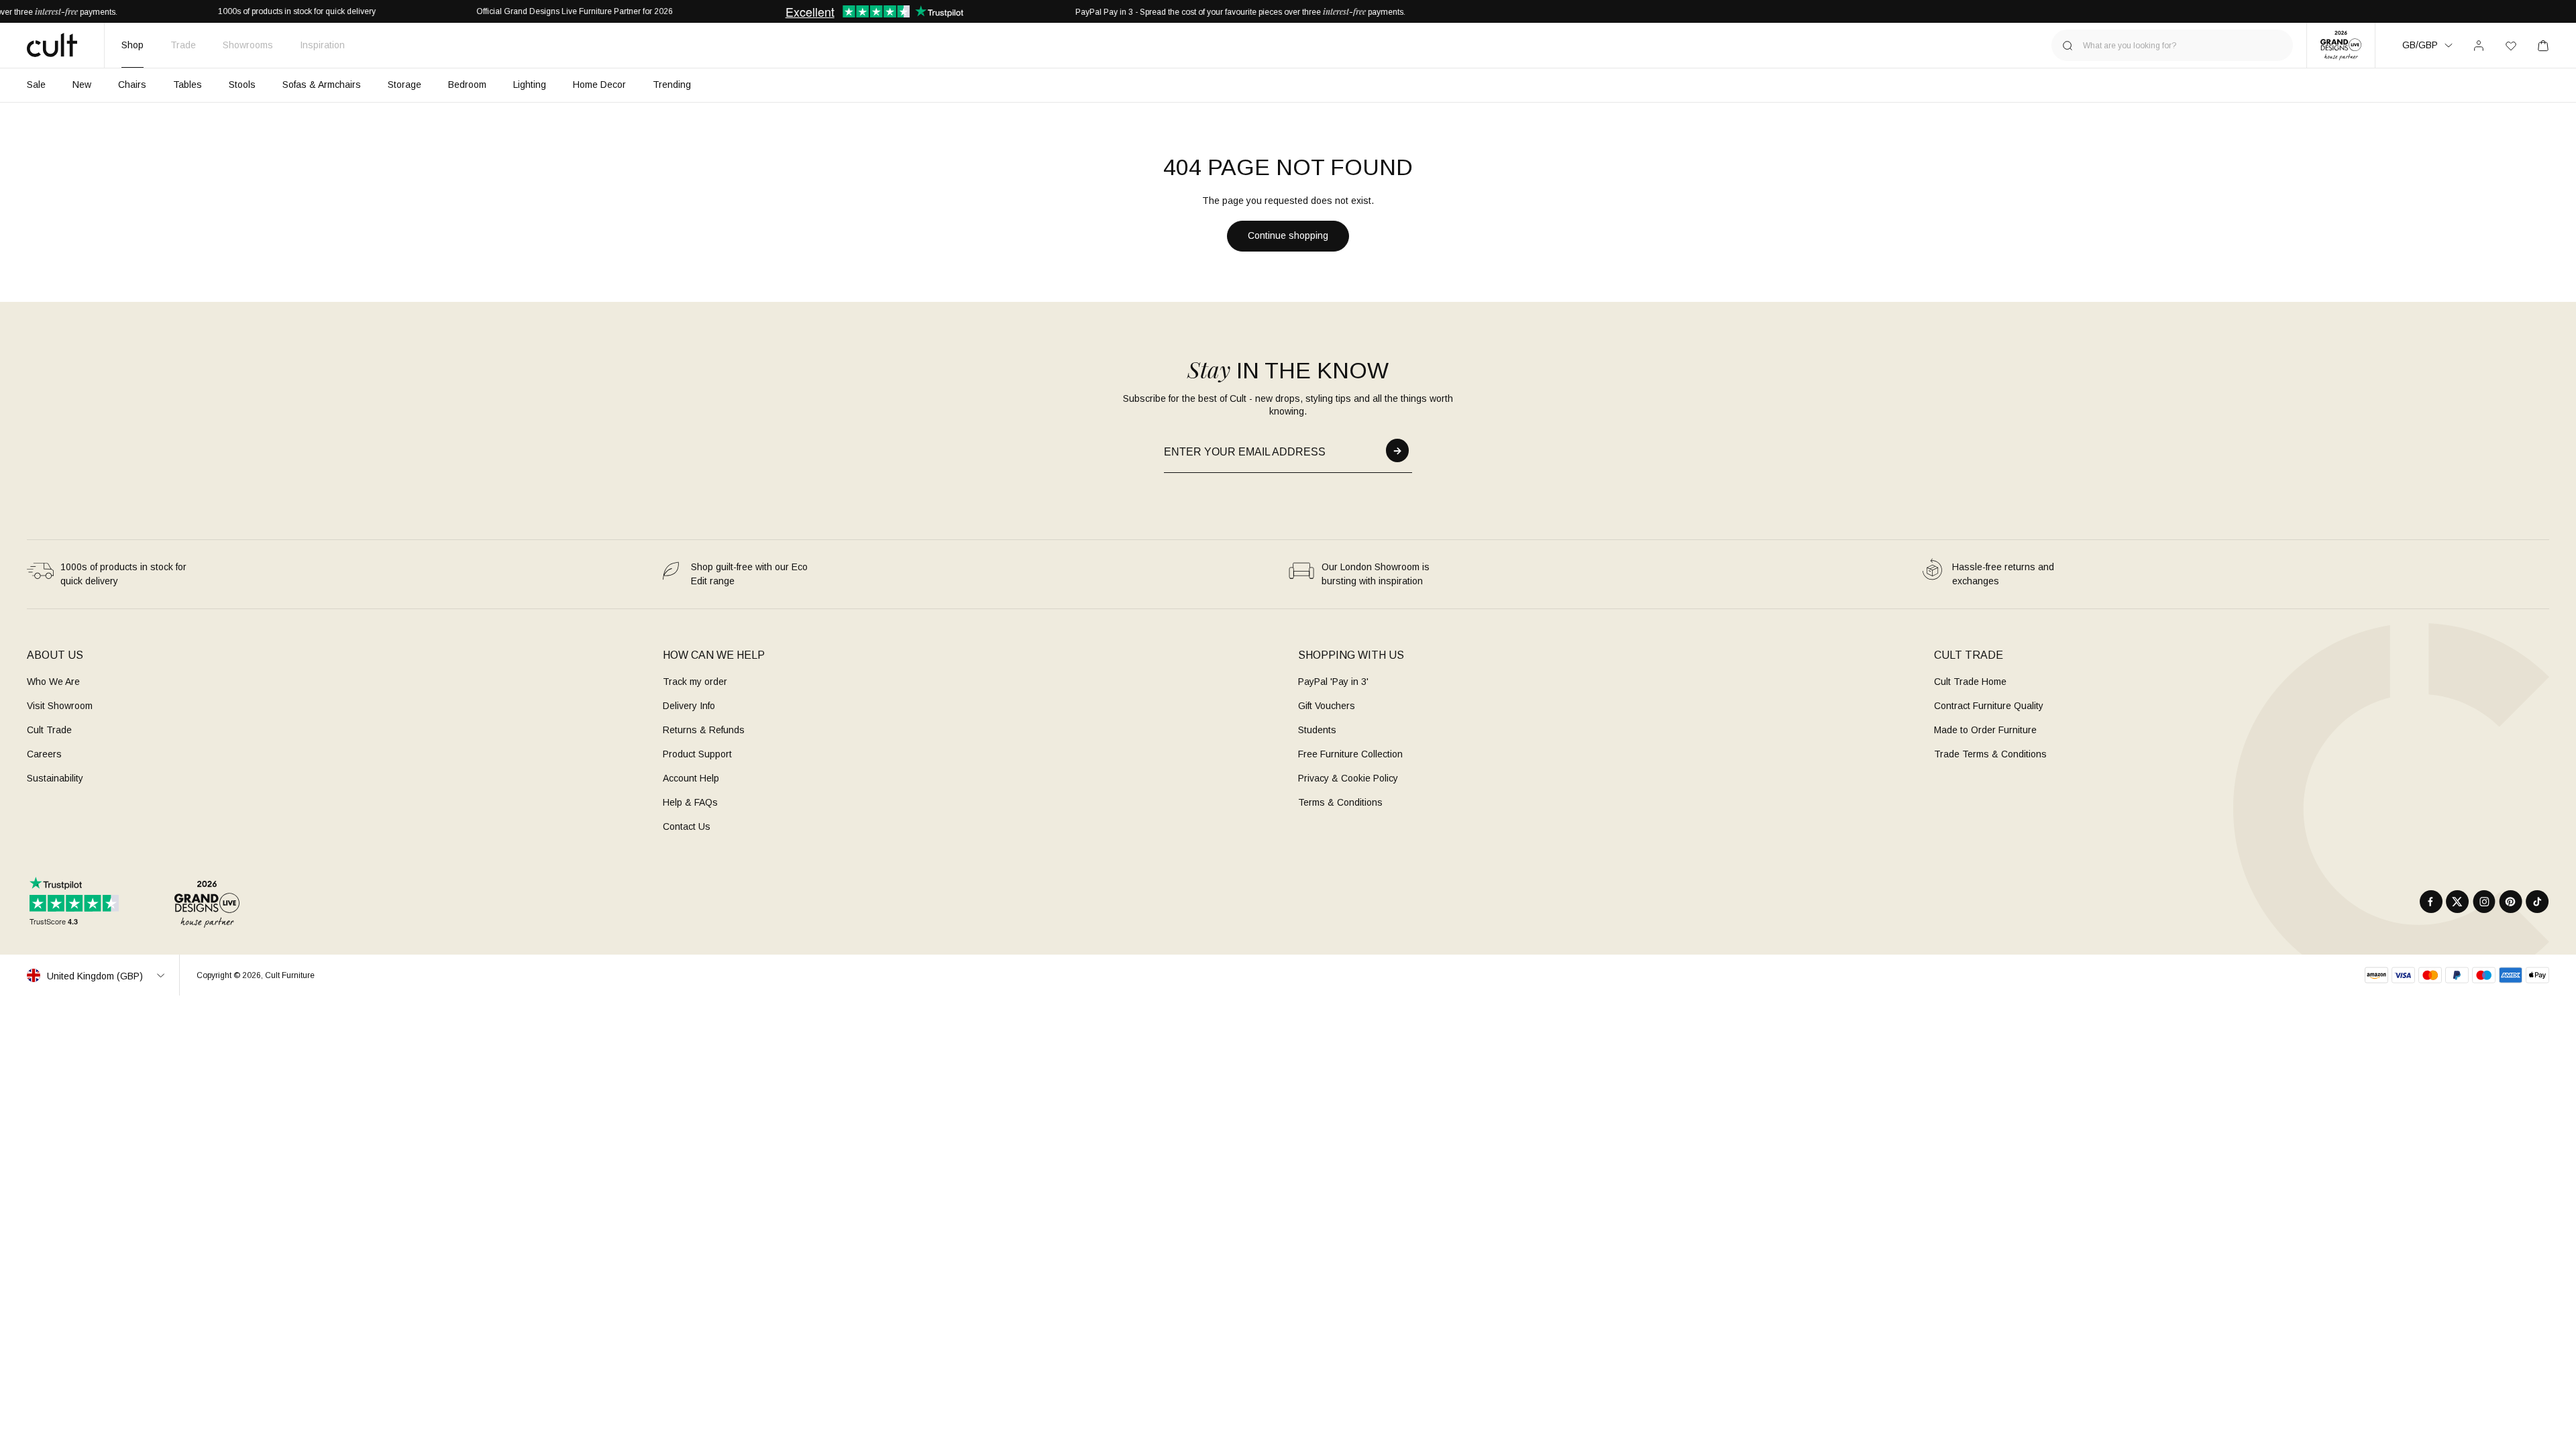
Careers (44, 754)
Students (1317, 730)
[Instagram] (2484, 902)
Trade (183, 45)
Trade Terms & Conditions (1990, 754)
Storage (405, 85)
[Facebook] (2431, 902)
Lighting (530, 85)
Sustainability (55, 778)
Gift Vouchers (1327, 706)
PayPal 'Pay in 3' (1333, 682)
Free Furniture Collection (1350, 754)
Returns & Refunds (704, 730)
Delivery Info (689, 706)
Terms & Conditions (1340, 802)
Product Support (697, 754)
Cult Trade (49, 730)
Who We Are (53, 682)
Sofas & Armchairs (322, 85)
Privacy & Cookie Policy (1348, 778)
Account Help (691, 778)
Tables (187, 85)
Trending (672, 85)
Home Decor (599, 85)
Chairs (132, 85)
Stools (242, 85)
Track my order (695, 682)
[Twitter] (2458, 902)
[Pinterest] (2511, 902)
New (82, 85)
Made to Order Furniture (1985, 730)
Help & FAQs (690, 802)
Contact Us (687, 826)
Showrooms (248, 45)
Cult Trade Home (1970, 682)
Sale (36, 85)
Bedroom (467, 85)
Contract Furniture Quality (1989, 706)
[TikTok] (2537, 902)
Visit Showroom (60, 706)
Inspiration (322, 45)
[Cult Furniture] (52, 45)
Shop (132, 45)
